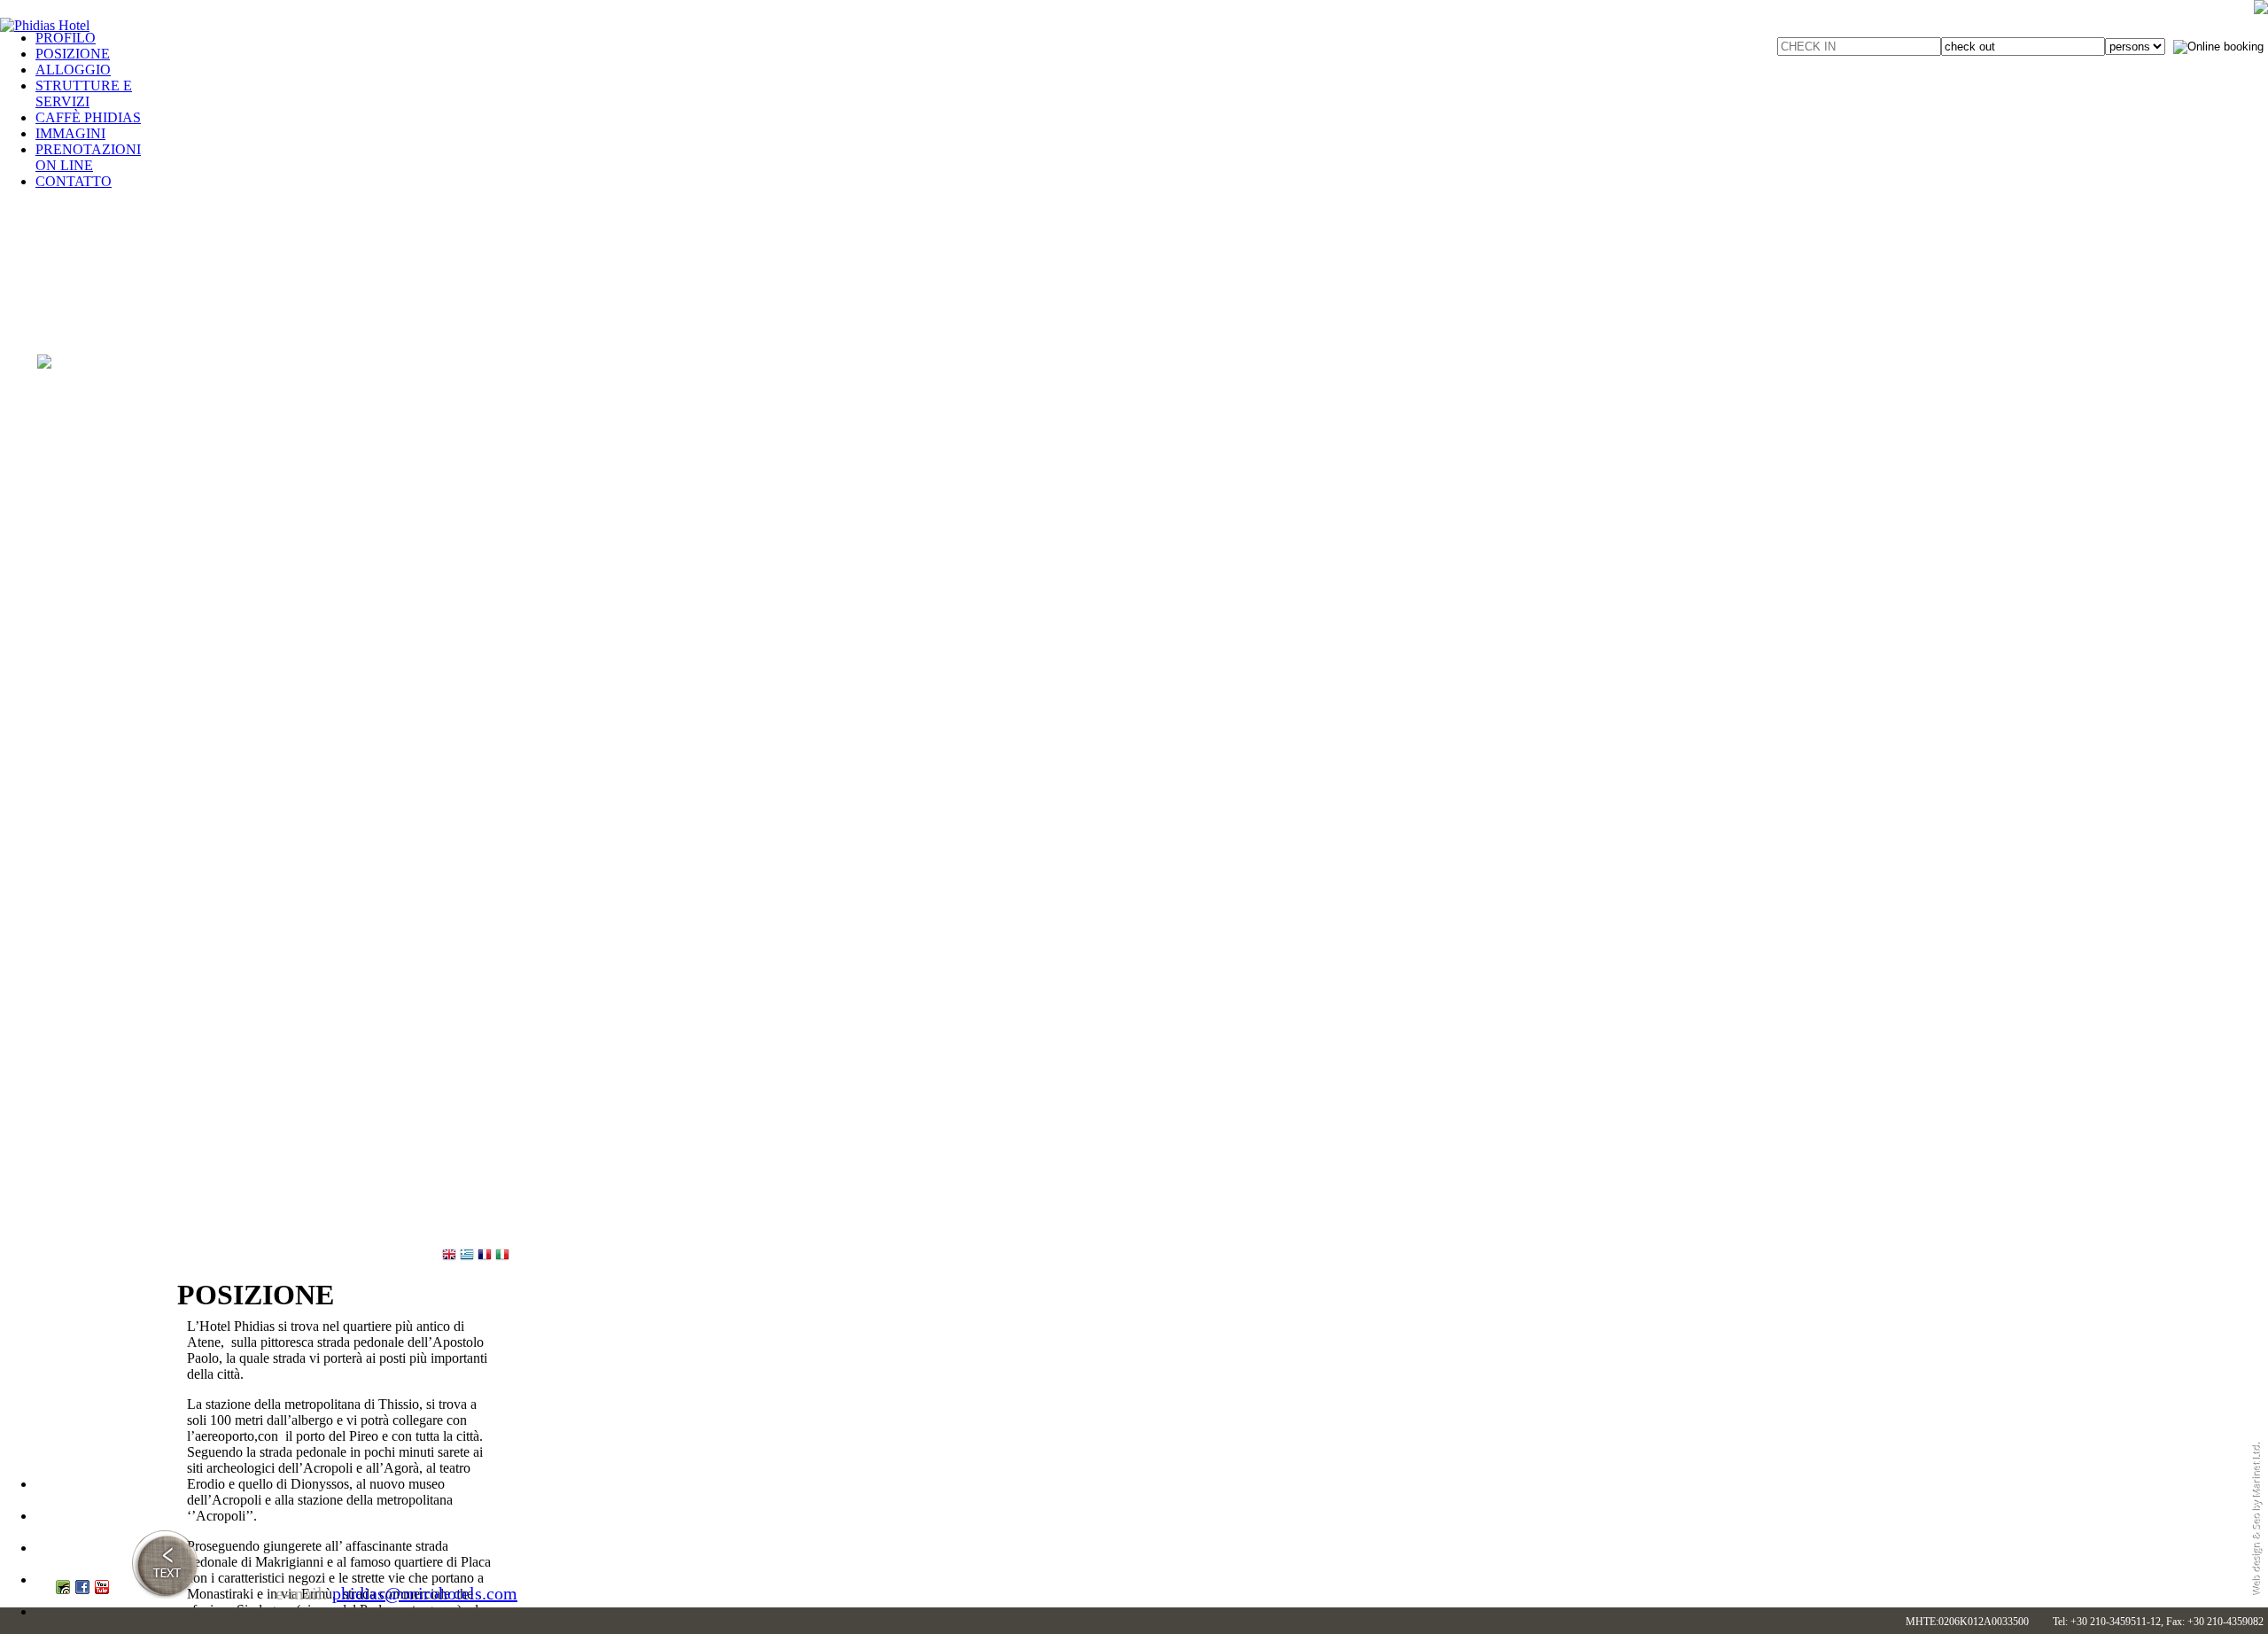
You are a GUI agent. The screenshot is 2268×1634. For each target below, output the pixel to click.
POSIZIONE (73, 54)
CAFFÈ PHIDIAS (88, 117)
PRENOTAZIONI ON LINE (88, 157)
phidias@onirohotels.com (425, 1593)
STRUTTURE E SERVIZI (84, 93)
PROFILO (66, 38)
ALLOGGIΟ (73, 70)
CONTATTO (74, 181)
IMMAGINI (70, 133)
